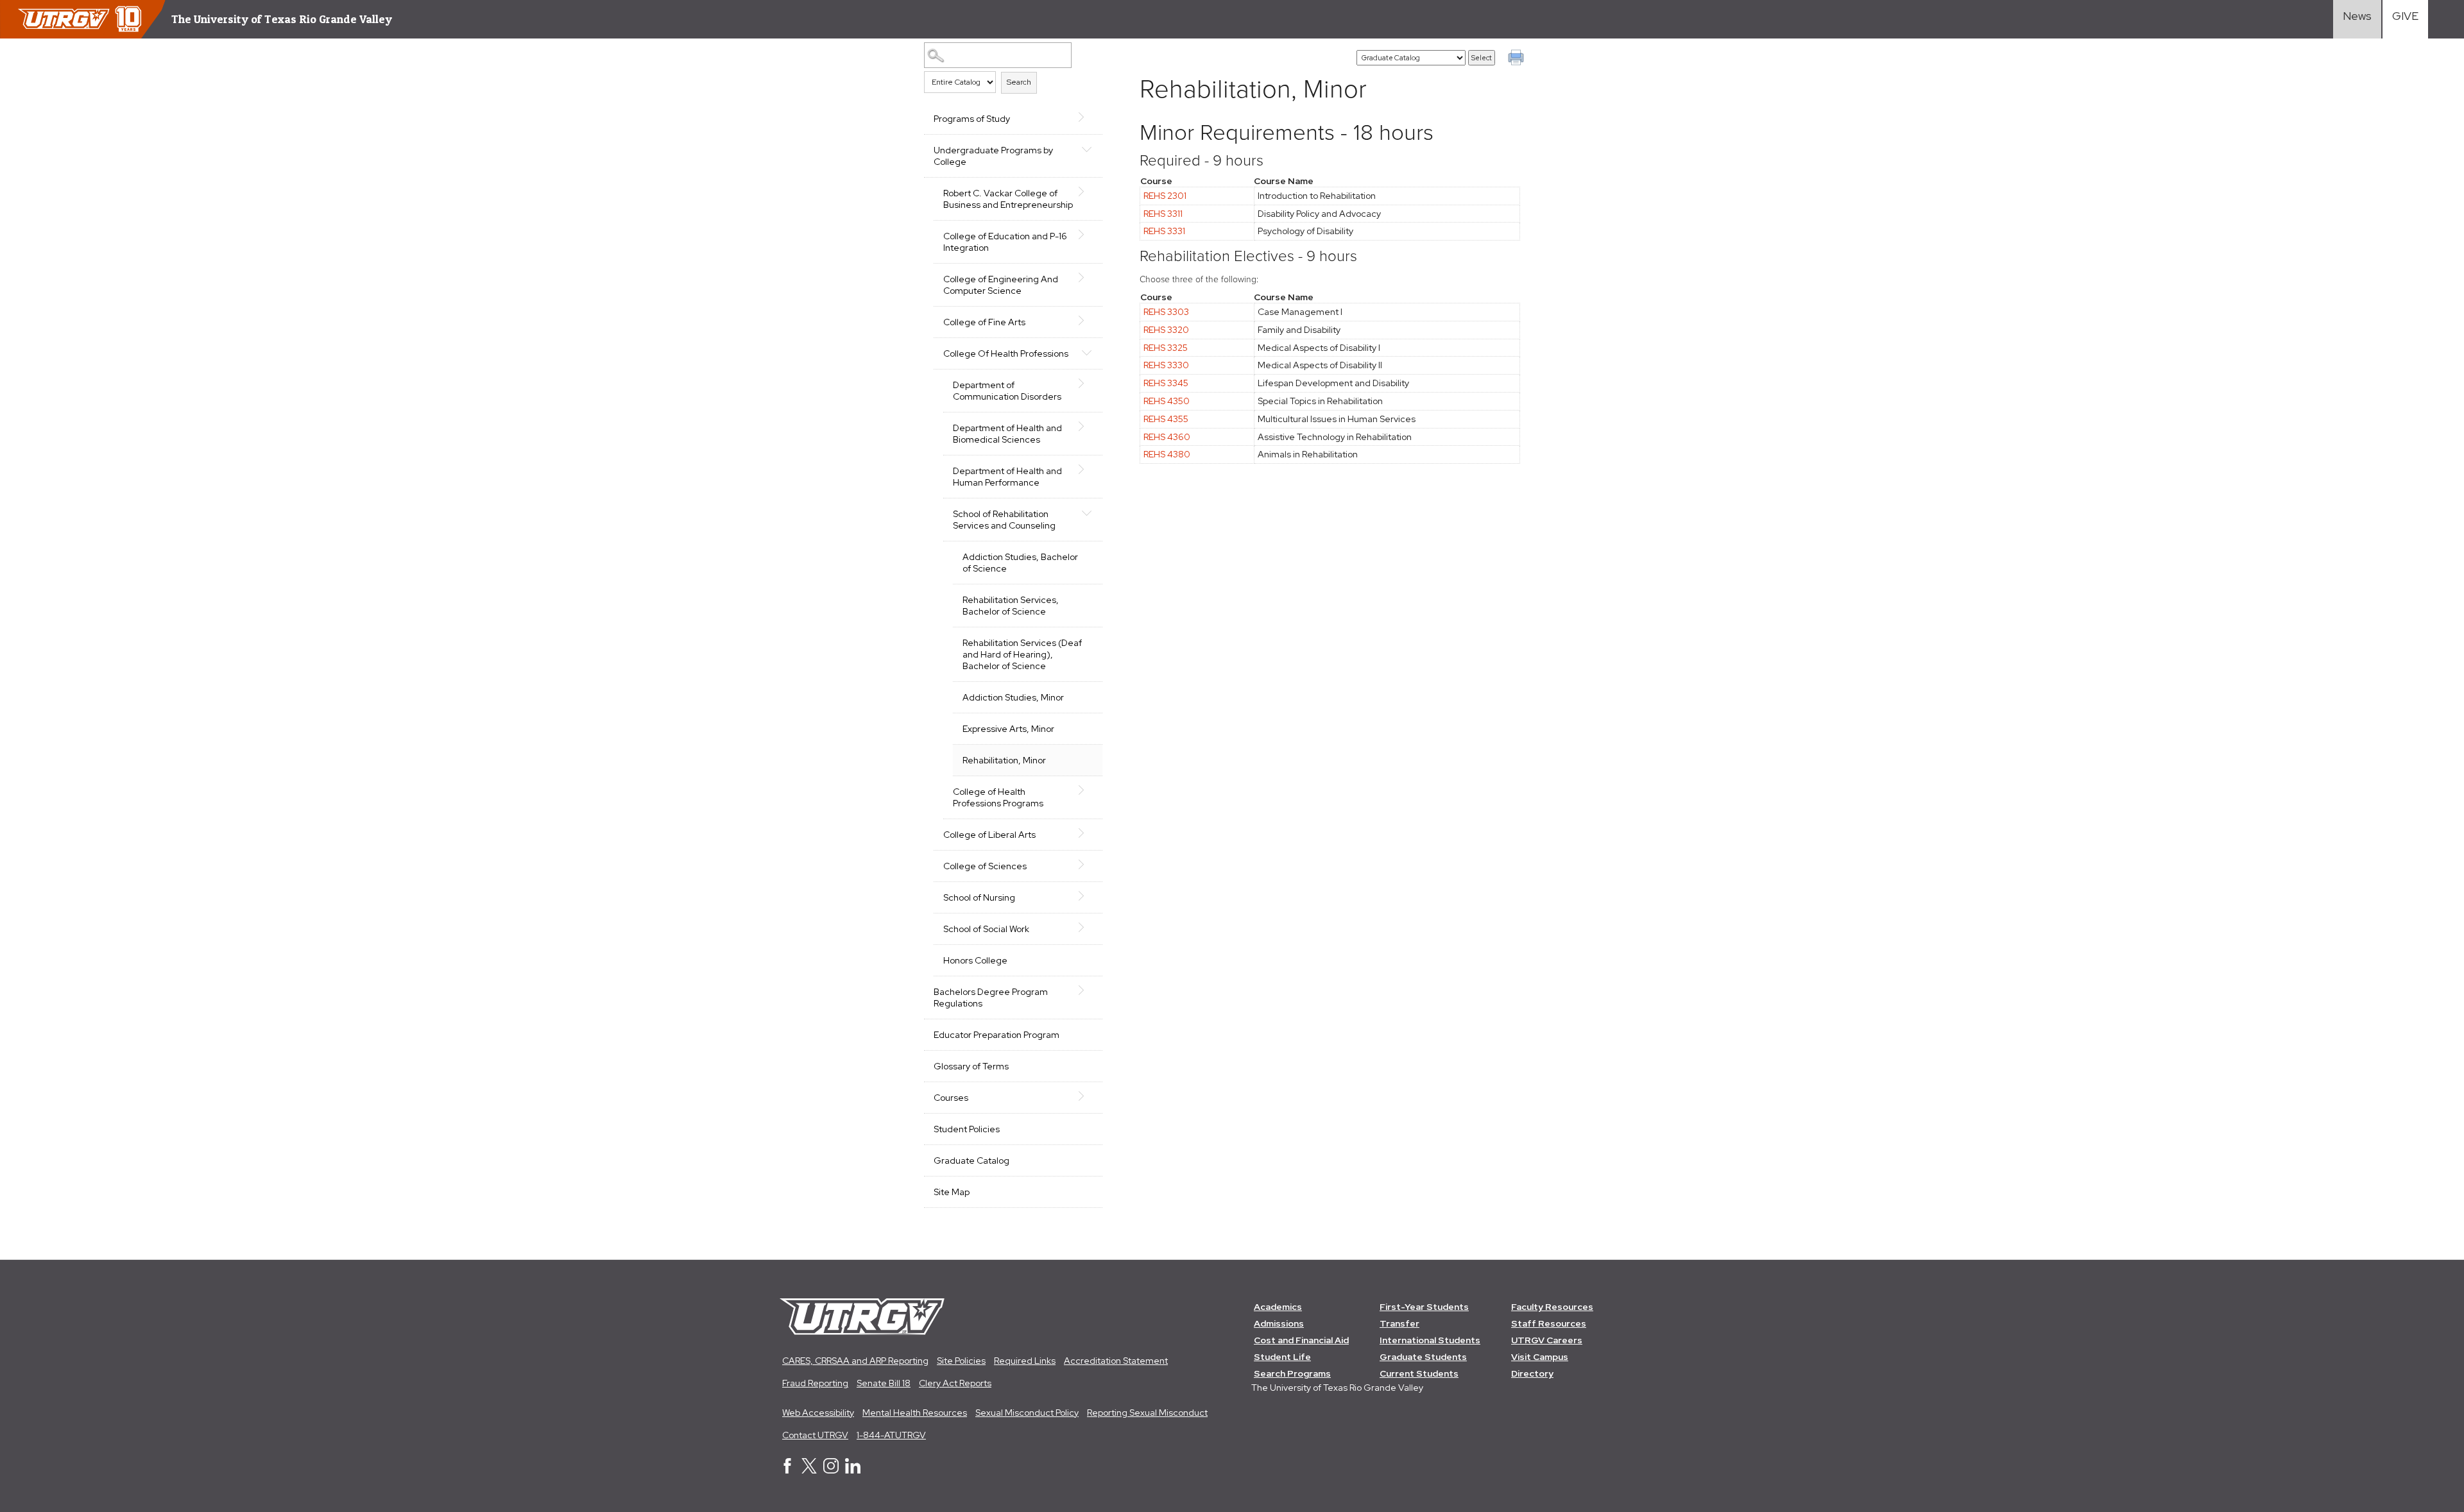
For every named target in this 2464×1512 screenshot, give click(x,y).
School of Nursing (979, 897)
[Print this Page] (1518, 59)
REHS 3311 (1163, 214)
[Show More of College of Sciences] (1086, 865)
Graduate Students (1423, 1357)
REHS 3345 (1166, 383)
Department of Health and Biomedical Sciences (1007, 434)
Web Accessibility (818, 1413)
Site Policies (961, 1361)
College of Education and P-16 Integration (1005, 242)
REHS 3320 (1166, 330)
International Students (1430, 1340)
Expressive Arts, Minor (1008, 729)
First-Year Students (1424, 1307)
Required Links (1025, 1361)
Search (1019, 82)
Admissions (1279, 1323)
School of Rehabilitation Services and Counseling (1004, 520)
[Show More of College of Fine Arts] (1086, 321)
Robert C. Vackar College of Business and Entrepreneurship (1008, 199)
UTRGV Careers (1547, 1340)
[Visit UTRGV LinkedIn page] (853, 1470)
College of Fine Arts (984, 322)
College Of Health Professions (1006, 353)
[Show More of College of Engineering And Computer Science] (1086, 278)
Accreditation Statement (1116, 1361)
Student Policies (967, 1129)
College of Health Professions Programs (998, 797)
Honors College (975, 960)
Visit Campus (1540, 1357)
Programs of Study (972, 119)
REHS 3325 (1166, 348)
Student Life (1282, 1357)
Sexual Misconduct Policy (1027, 1413)
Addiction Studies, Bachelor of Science (1020, 563)
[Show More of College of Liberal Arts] (1086, 833)
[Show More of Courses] (1086, 1096)
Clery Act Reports (955, 1383)
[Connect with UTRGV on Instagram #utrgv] (831, 1470)
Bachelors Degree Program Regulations (991, 998)
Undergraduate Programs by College (993, 156)
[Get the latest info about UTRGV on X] (809, 1470)
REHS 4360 (1167, 437)
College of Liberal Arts (989, 835)
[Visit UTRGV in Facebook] (787, 1470)
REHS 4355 (1166, 419)
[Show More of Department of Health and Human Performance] (1086, 470)
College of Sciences (985, 866)
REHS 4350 (1167, 401)
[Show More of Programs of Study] (1086, 117)
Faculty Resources (1552, 1307)
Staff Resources (1549, 1323)
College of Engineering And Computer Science (1001, 285)
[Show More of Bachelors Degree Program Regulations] (1086, 990)
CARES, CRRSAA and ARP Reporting (855, 1361)
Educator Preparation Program (997, 1035)
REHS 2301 (1165, 196)
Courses (951, 1098)
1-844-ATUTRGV (891, 1435)
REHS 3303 (1166, 312)
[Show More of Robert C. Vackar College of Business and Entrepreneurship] (1086, 192)
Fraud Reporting (815, 1383)
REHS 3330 (1166, 365)
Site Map (952, 1192)
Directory (1532, 1373)
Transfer (1399, 1323)
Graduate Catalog (971, 1160)
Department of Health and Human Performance (1007, 477)
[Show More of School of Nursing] (1086, 896)
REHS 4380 (1167, 454)
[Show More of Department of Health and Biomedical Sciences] (1086, 427)
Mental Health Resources (915, 1413)
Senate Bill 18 (884, 1383)
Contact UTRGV (815, 1435)
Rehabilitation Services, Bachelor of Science (1011, 606)
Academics (1278, 1307)
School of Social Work (986, 929)
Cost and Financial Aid (1301, 1340)
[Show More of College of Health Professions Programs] (1086, 790)
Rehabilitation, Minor (1004, 760)
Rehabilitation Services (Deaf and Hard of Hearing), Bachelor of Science (1022, 654)
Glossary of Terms (971, 1066)
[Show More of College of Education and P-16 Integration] (1086, 235)
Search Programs (1292, 1373)
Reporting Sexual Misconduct (1147, 1413)
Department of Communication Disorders (1007, 391)
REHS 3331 (1164, 231)
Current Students (1419, 1373)
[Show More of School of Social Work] (1086, 928)
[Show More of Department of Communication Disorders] (1086, 384)
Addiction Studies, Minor (1013, 697)
